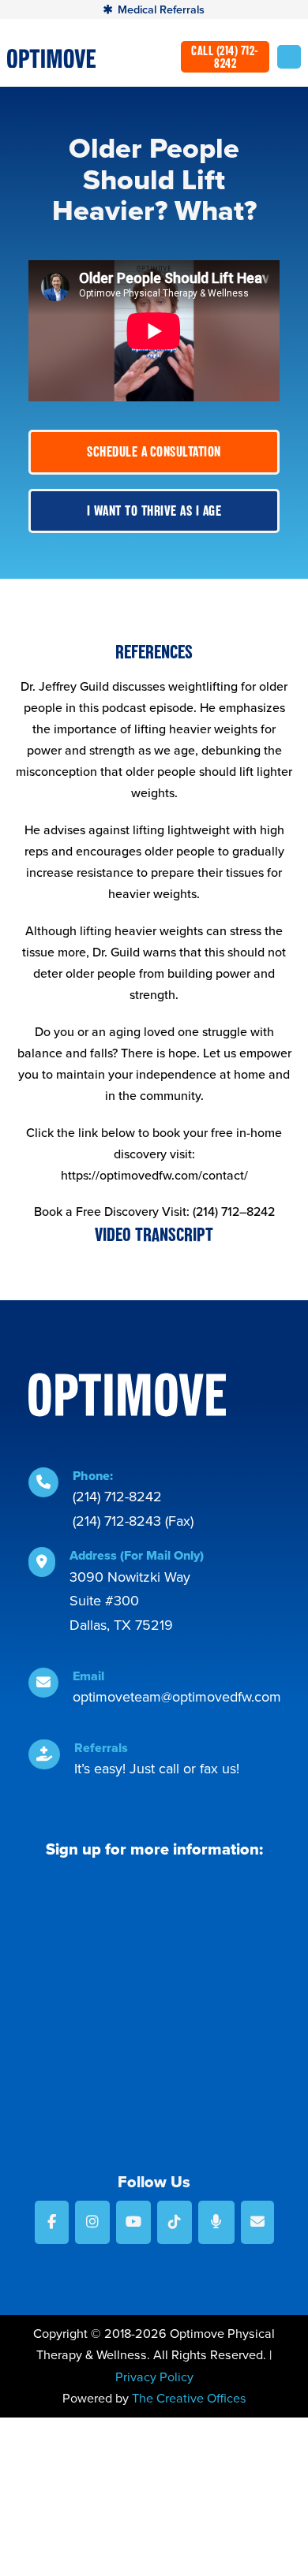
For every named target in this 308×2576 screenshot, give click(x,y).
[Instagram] (92, 2222)
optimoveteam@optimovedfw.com (177, 1696)
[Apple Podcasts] (216, 2222)
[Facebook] (52, 2222)
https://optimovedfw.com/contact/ (154, 1175)
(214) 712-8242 (117, 1496)
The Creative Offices (189, 2398)
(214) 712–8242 (234, 1211)
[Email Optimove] (257, 2222)
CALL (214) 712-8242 (225, 57)
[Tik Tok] (175, 2222)
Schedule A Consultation (154, 451)
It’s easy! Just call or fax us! (157, 1768)
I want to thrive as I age (154, 511)
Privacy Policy (154, 2377)
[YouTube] (133, 2222)
